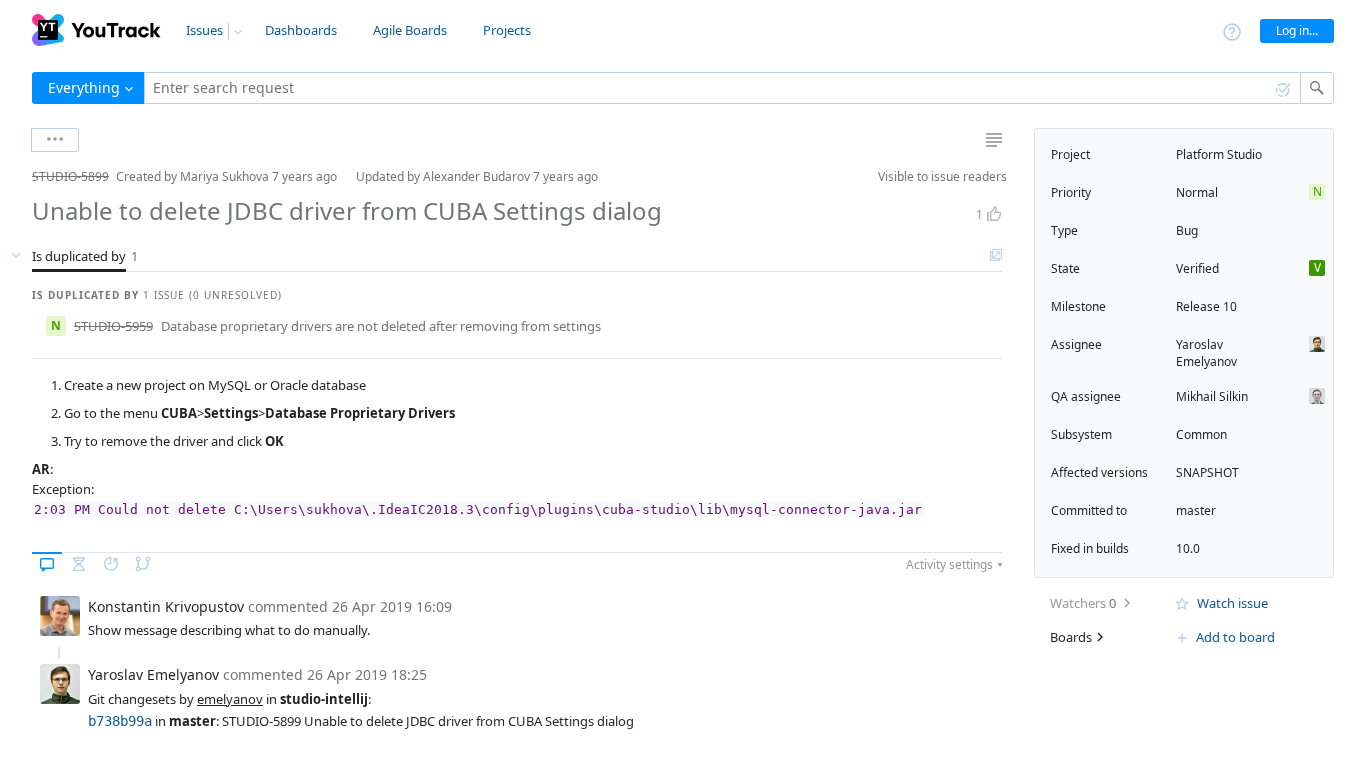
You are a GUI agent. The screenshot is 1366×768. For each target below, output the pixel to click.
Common (1201, 434)
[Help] (1232, 30)
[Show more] (55, 140)
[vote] (994, 214)
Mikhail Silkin (1212, 396)
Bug (1187, 230)
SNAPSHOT (1207, 472)
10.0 (1188, 548)
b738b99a (120, 721)
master (1196, 510)
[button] (16, 176)
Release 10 (1206, 306)
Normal (1197, 192)
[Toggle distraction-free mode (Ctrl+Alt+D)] (994, 140)
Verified (1197, 268)
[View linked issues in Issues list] (996, 256)
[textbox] (722, 88)
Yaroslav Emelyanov (1206, 353)
